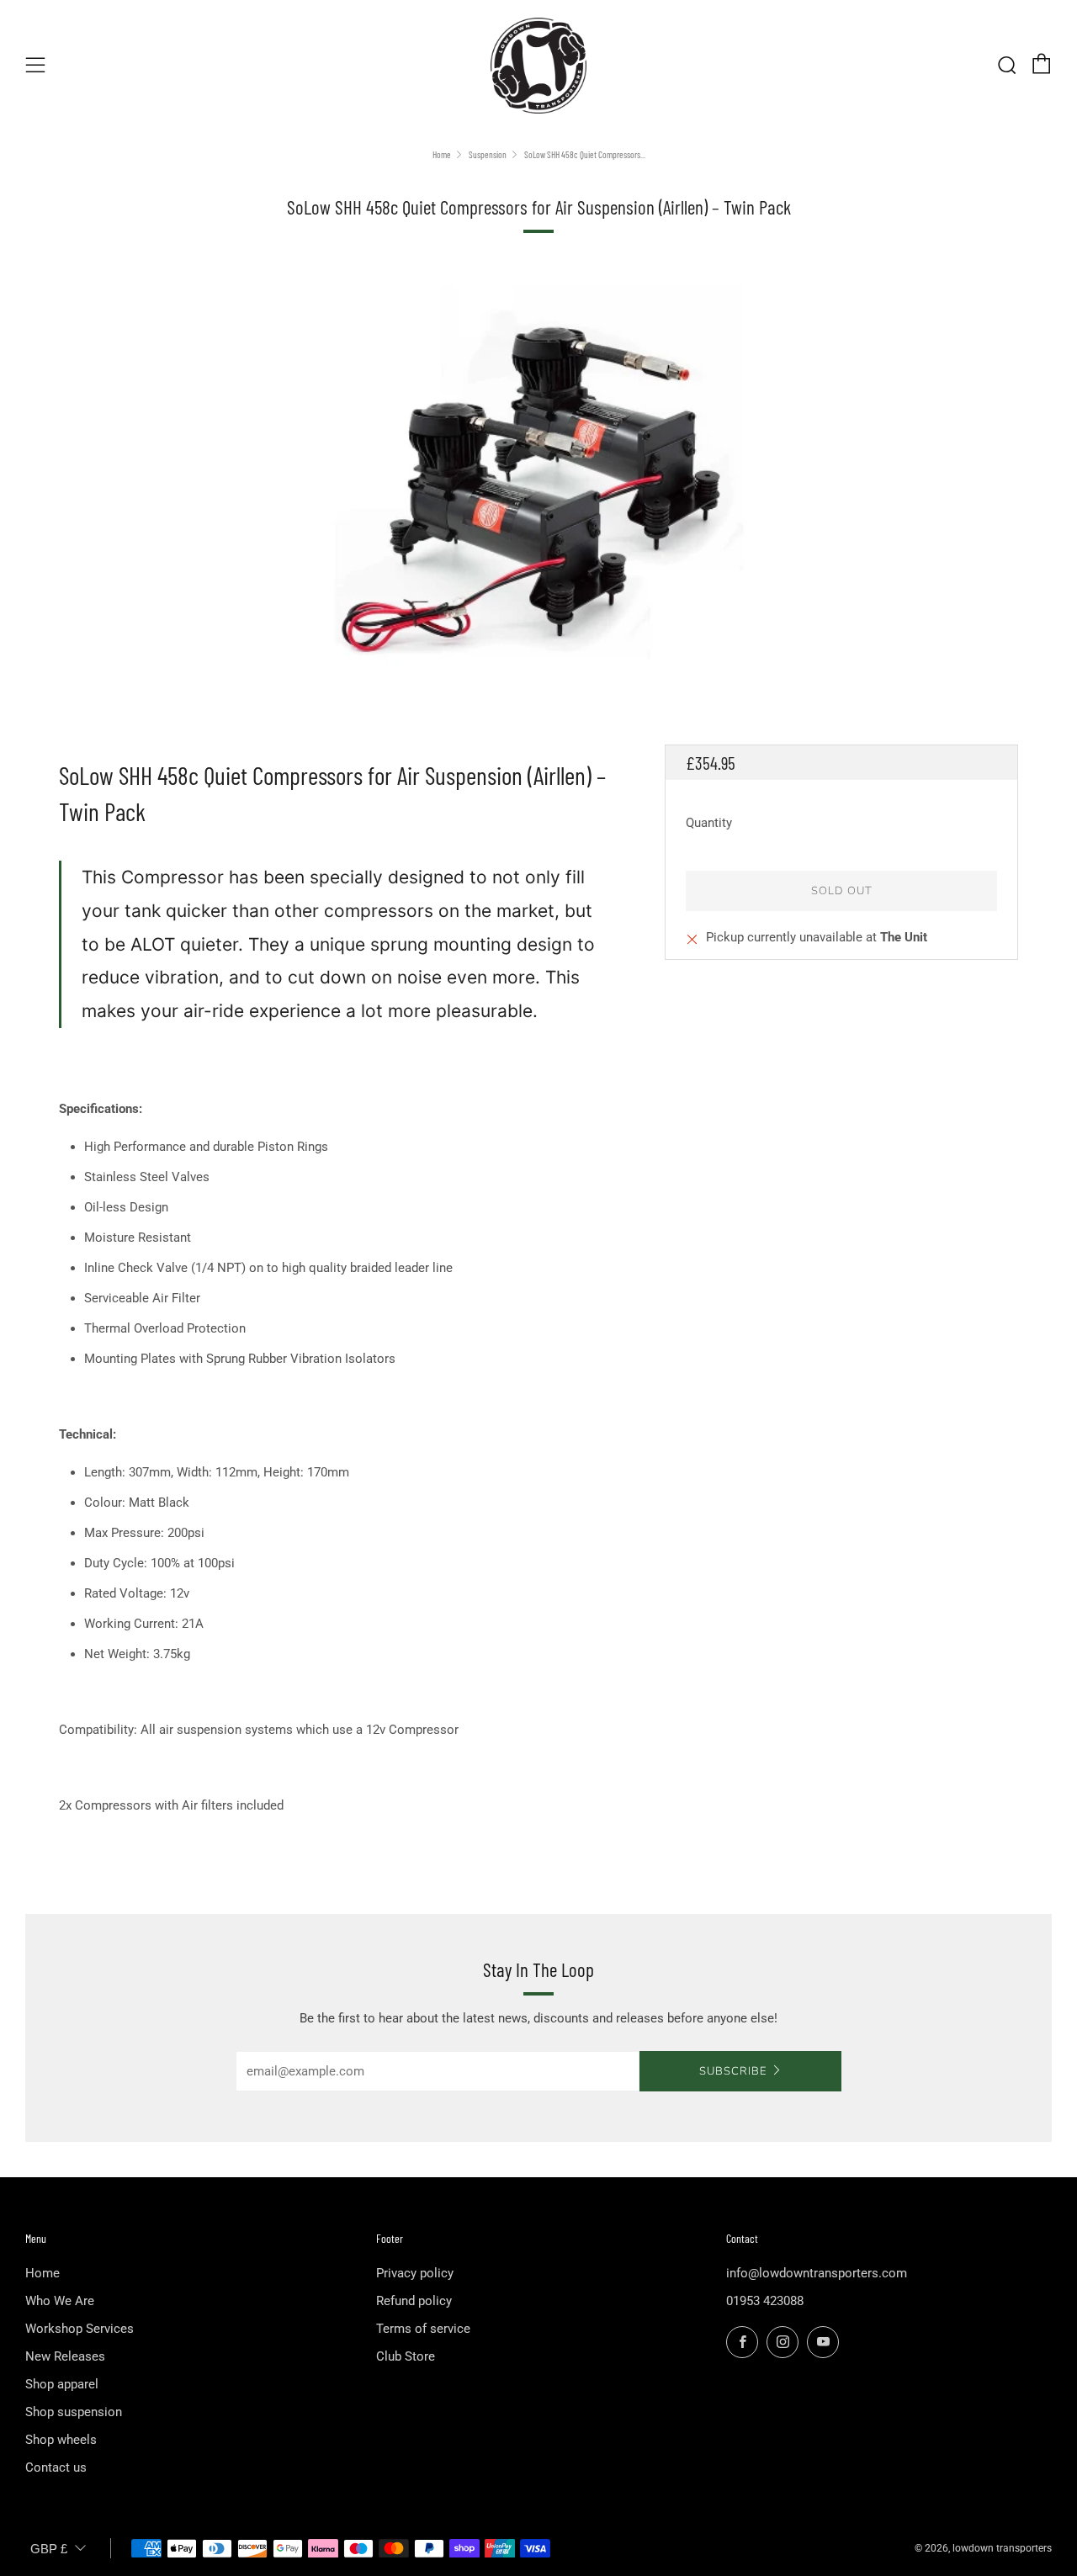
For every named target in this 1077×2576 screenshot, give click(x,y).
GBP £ (49, 2549)
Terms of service (423, 2329)
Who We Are (60, 2301)
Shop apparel (62, 2384)
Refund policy (414, 2301)
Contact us (56, 2467)
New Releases (65, 2356)
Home (442, 154)
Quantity (709, 823)
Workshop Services (80, 2329)
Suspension (488, 154)
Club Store (406, 2356)
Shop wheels (61, 2440)
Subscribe (733, 2071)
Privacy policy (415, 2273)
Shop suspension (74, 2412)
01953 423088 (765, 2301)
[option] (538, 479)
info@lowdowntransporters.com (817, 2273)
